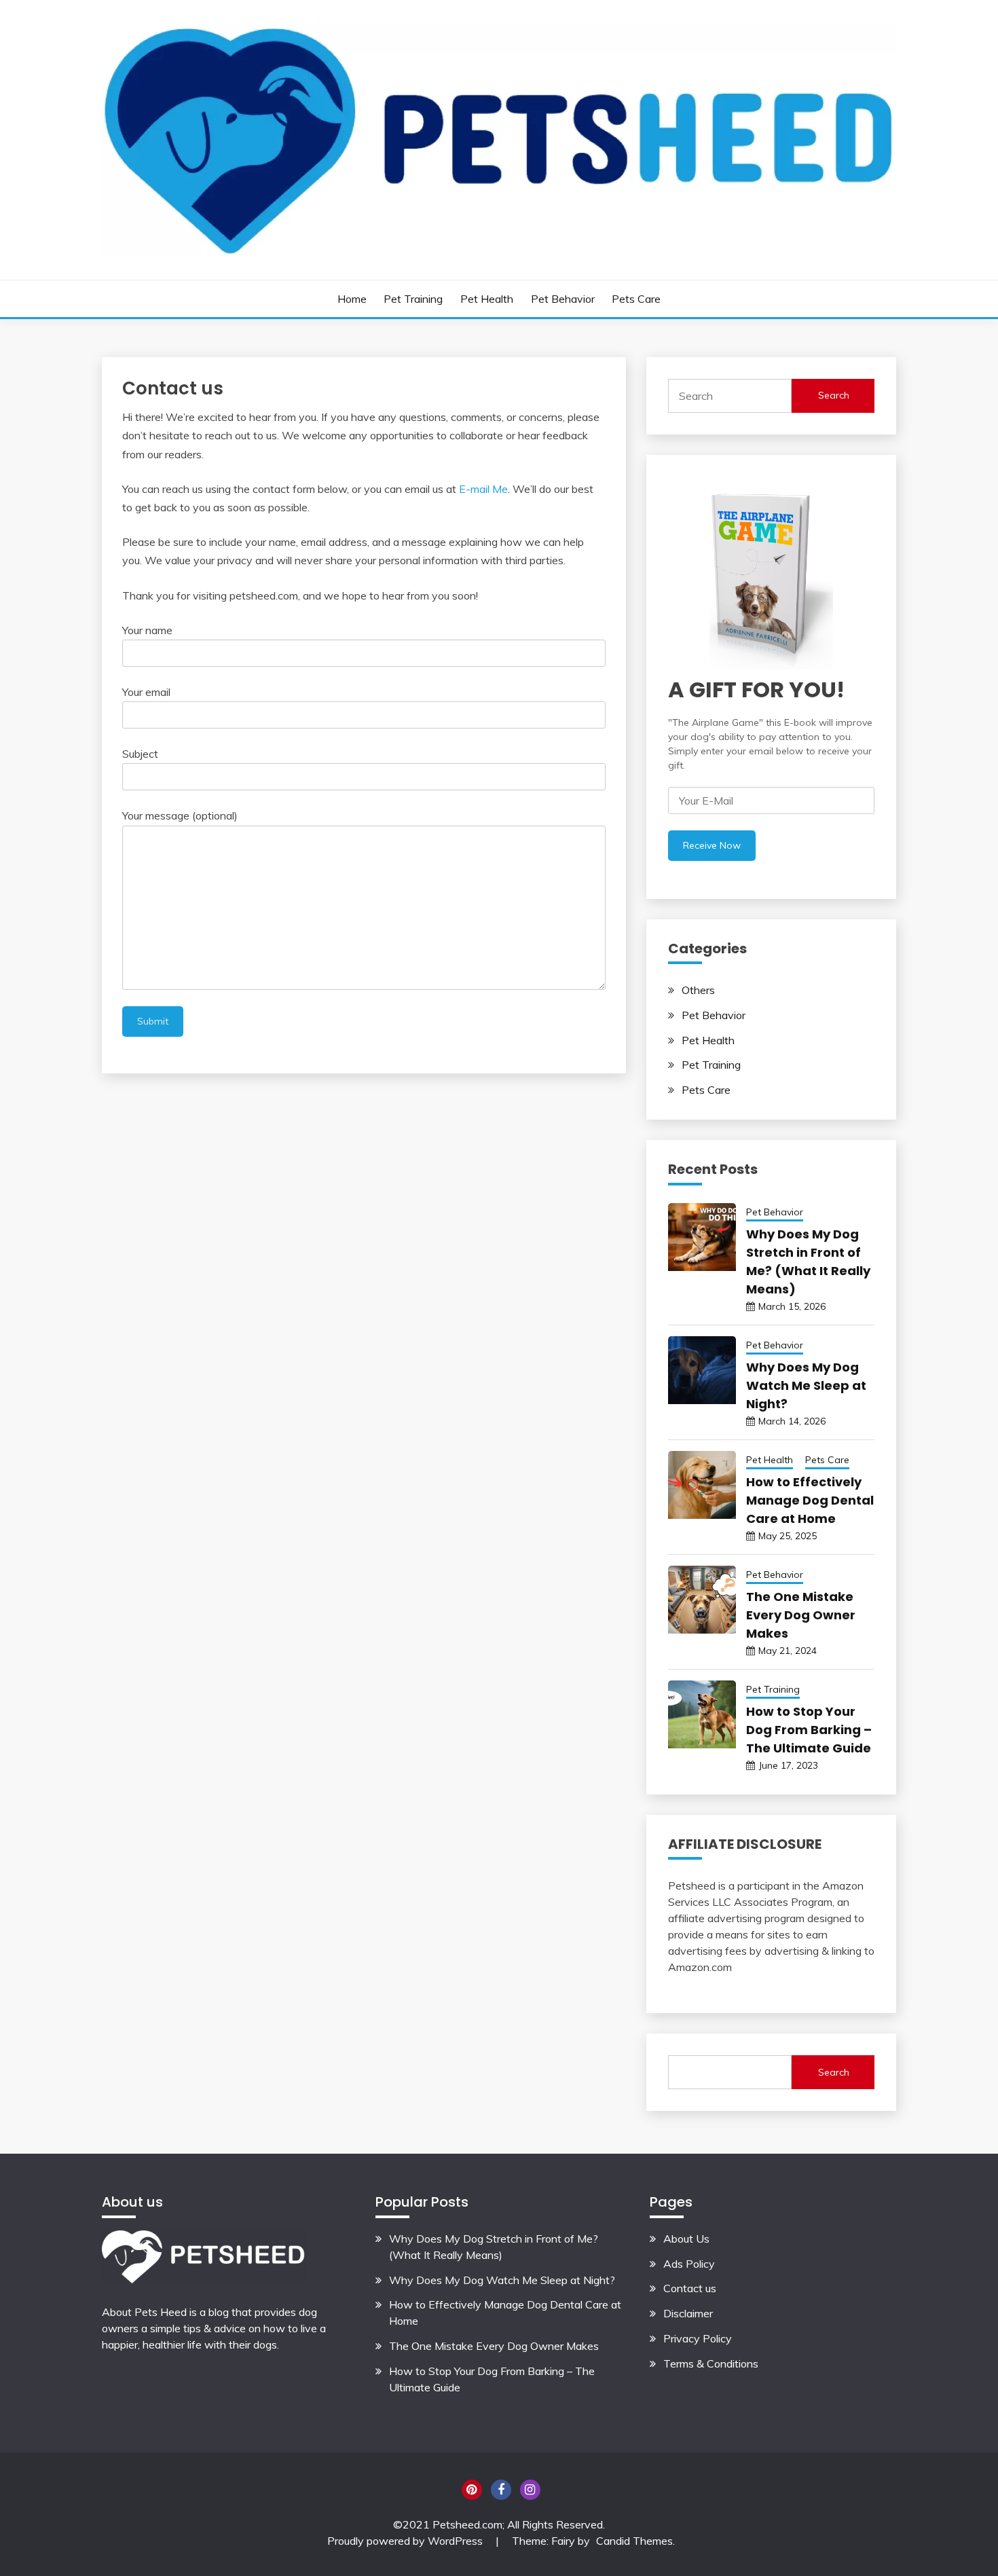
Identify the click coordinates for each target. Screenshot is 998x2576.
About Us (686, 2239)
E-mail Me (483, 489)
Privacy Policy (698, 2338)
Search (834, 395)
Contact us (690, 2288)
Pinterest (472, 2490)
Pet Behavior (563, 299)
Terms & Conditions (711, 2363)
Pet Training (413, 299)
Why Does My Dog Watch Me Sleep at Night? (806, 1385)
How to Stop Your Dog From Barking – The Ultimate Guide (809, 1730)
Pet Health (487, 299)
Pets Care (636, 299)
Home (352, 299)
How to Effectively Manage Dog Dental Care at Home (810, 1500)
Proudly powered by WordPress (406, 2541)
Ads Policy (689, 2264)
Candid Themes (634, 2541)
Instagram (530, 2490)
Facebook (501, 2490)
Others (698, 990)
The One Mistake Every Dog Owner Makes (801, 1615)
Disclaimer (688, 2313)
